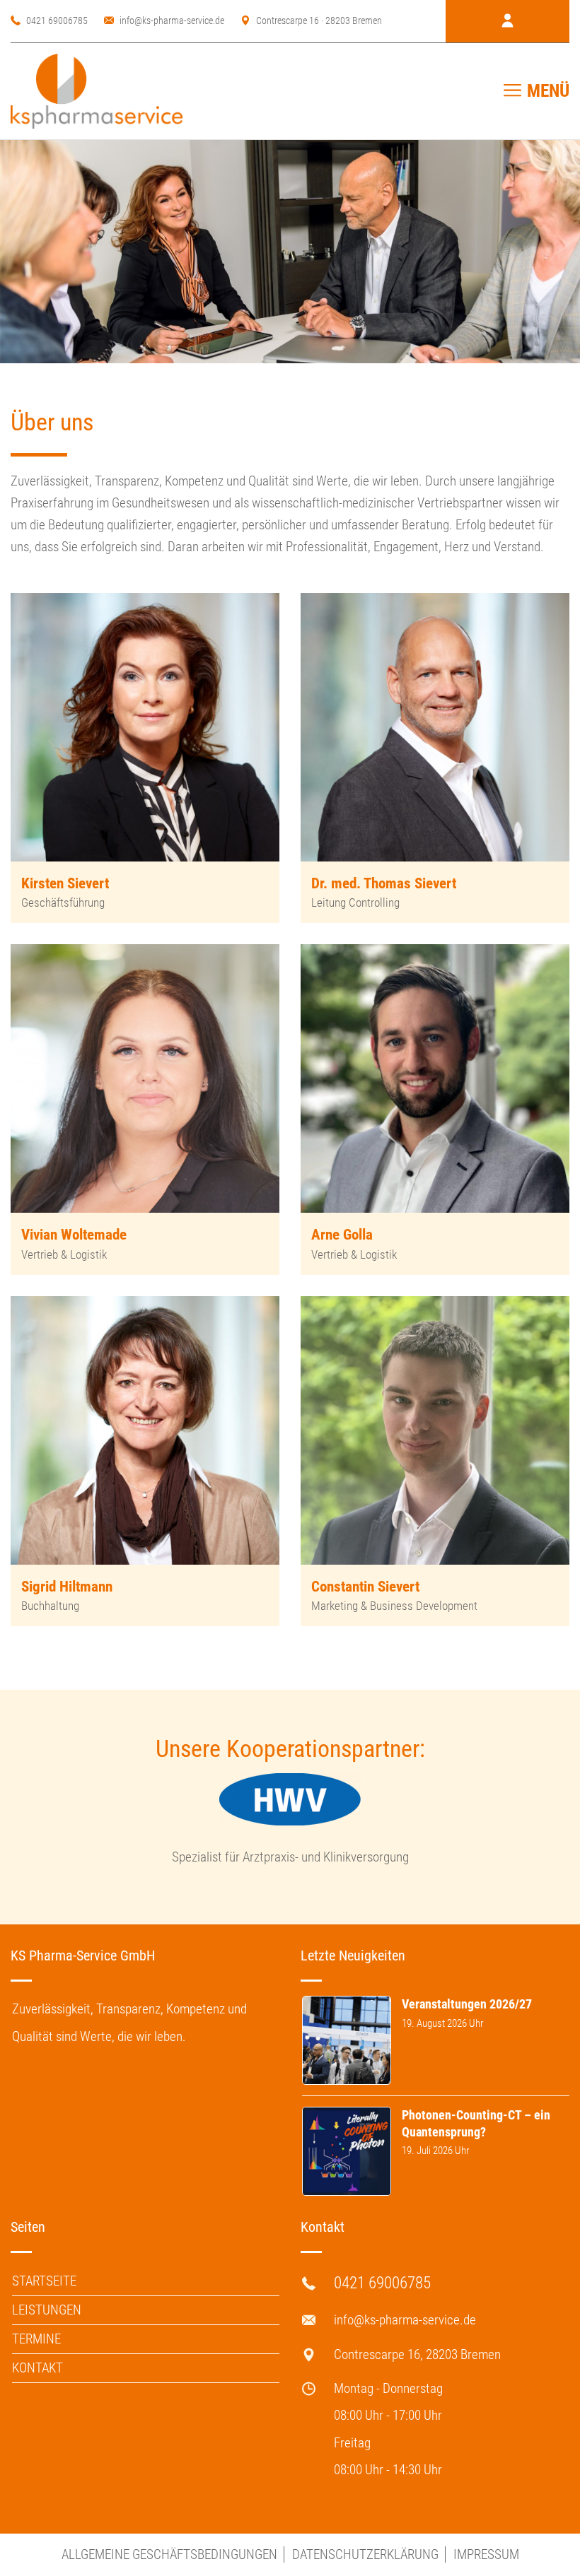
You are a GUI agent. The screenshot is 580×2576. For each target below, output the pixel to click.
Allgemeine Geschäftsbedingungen (169, 2554)
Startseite (44, 2281)
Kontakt (37, 2368)
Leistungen (47, 2310)
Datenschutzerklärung (365, 2554)
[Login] (507, 21)
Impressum (486, 2554)
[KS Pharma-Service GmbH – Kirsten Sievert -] (97, 91)
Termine (36, 2339)
